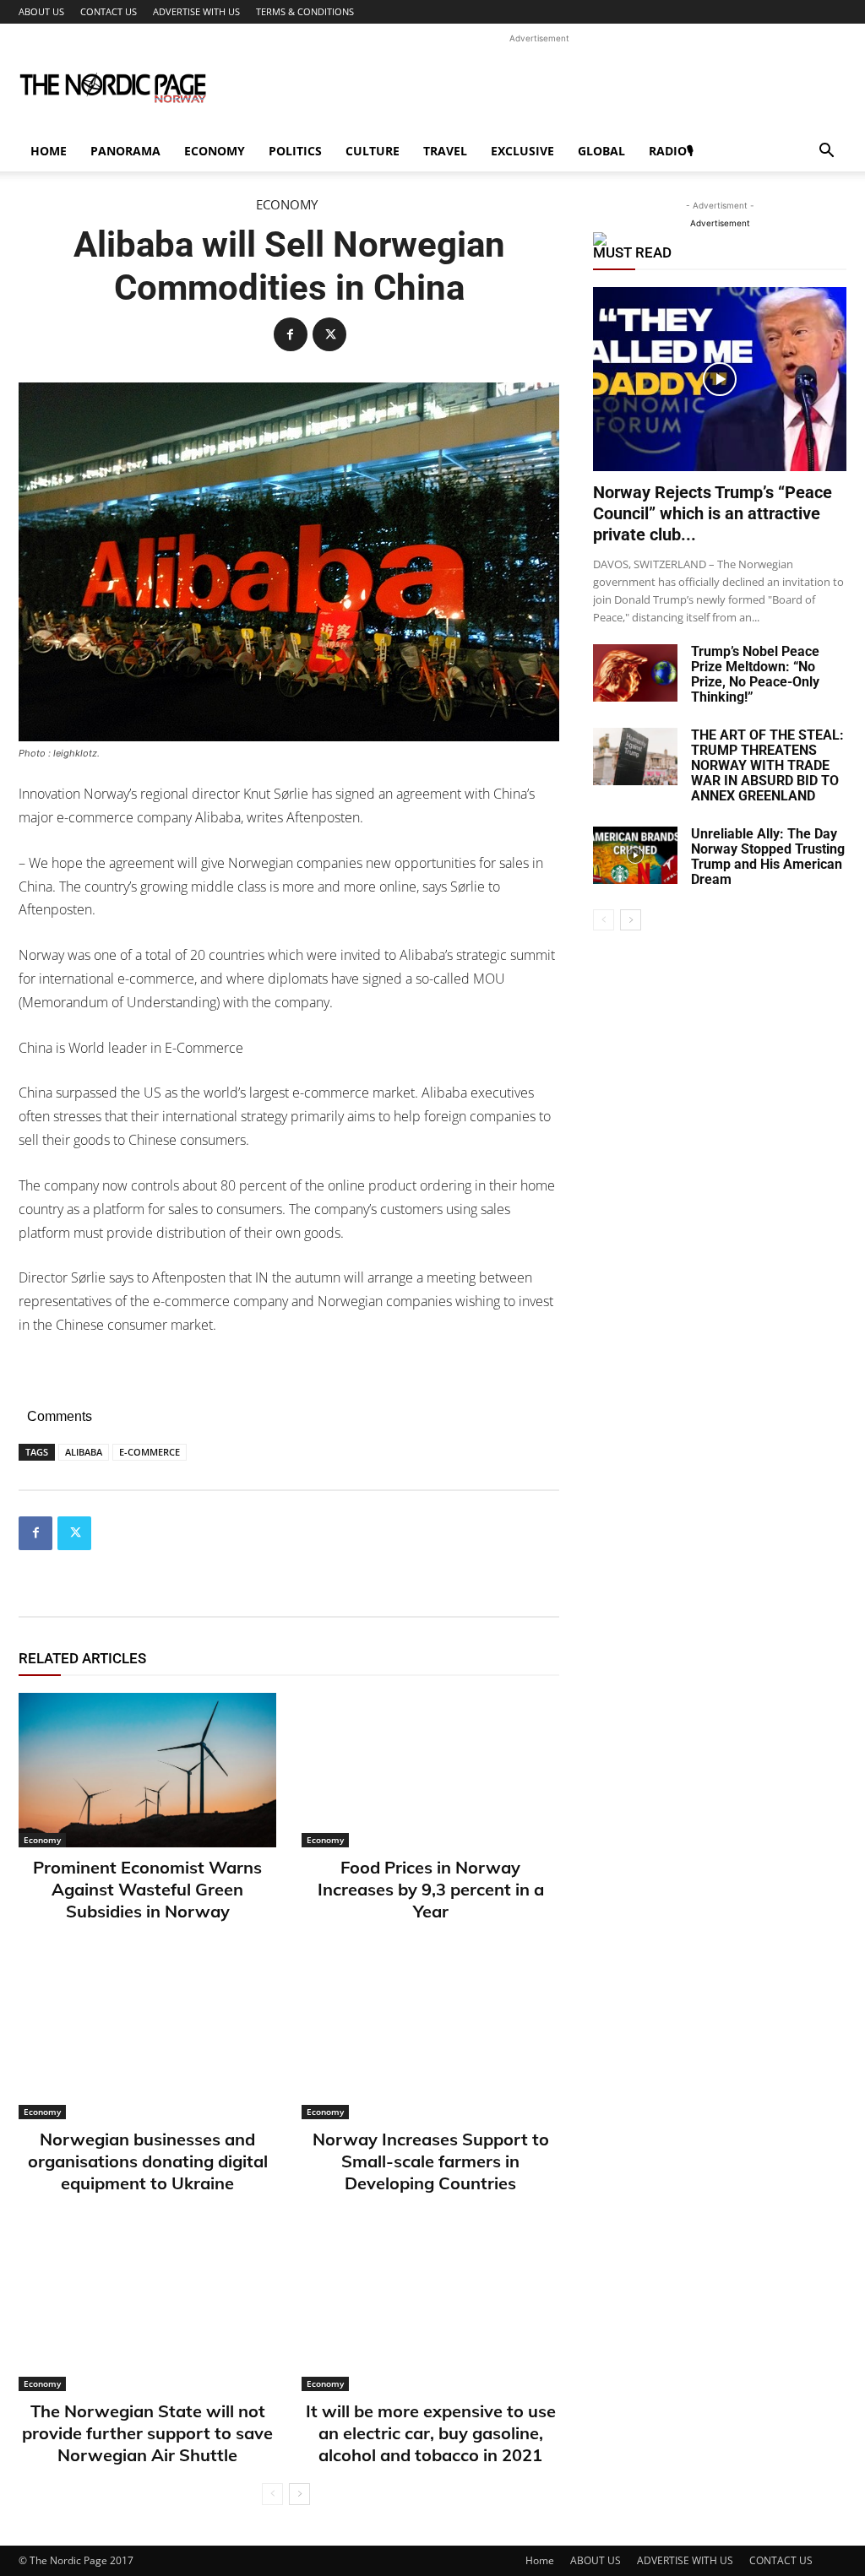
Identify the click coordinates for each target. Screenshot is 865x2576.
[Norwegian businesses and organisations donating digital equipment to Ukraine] (147, 2042)
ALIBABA (84, 1452)
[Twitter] (329, 334)
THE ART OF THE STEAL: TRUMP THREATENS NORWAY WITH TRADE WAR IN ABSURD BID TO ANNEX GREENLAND (767, 765)
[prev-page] (272, 2494)
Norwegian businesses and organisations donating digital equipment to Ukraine (148, 2161)
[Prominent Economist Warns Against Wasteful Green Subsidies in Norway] (147, 1770)
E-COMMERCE (150, 1452)
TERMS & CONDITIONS (305, 11)
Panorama (125, 151)
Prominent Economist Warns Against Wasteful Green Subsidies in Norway (147, 1889)
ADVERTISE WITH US (196, 11)
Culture (373, 151)
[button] (826, 152)
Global (601, 151)
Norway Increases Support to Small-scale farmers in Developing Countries (431, 2161)
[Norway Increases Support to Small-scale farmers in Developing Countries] (430, 2042)
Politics (295, 151)
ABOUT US (41, 11)
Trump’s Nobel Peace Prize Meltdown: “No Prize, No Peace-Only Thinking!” (755, 674)
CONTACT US (109, 11)
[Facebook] (291, 334)
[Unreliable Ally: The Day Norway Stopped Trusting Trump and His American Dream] (635, 856)
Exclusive (522, 151)
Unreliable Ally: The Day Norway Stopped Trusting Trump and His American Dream (768, 857)
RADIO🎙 (671, 151)
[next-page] (299, 2494)
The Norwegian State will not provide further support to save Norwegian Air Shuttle (147, 2433)
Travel (445, 151)
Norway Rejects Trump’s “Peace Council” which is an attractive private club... (713, 513)
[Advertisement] (539, 85)
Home (49, 151)
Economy (215, 151)
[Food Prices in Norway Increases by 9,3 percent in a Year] (430, 1770)
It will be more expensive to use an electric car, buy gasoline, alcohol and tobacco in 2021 (431, 2433)
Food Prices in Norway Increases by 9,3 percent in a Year (431, 1889)
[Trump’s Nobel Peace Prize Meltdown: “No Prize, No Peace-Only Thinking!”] (635, 673)
